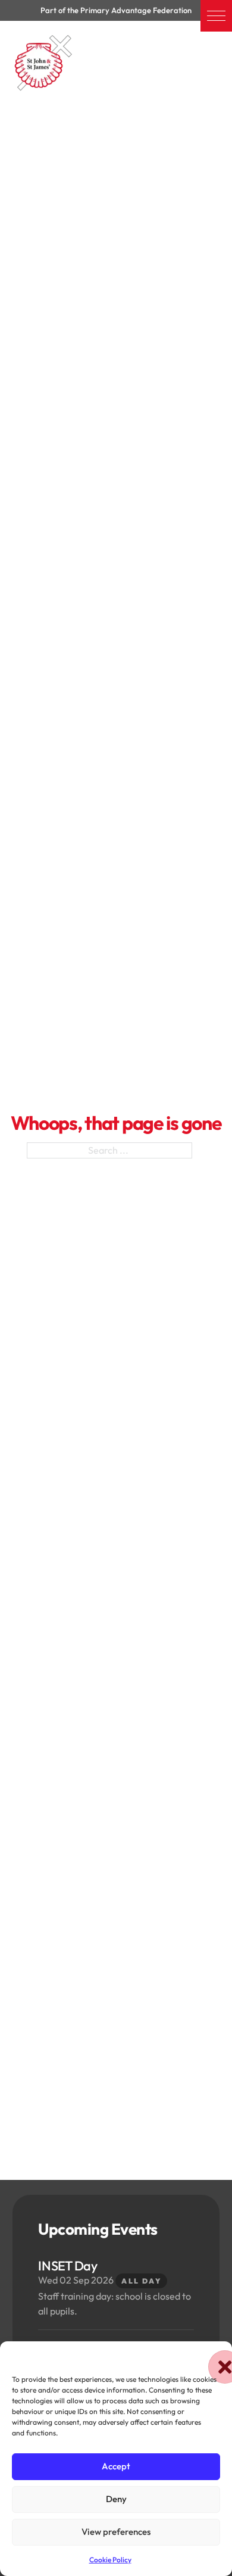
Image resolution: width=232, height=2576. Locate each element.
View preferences (116, 2532)
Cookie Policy (110, 2560)
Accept (116, 2466)
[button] (216, 16)
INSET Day (68, 2266)
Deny (116, 2499)
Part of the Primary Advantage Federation (116, 10)
